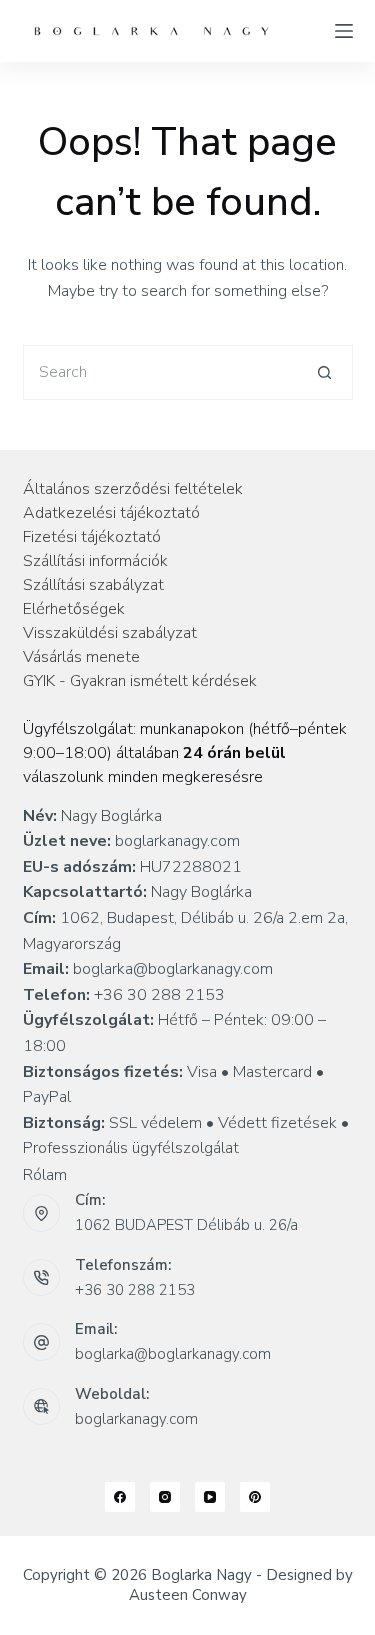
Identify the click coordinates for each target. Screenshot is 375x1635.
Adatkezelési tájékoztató (111, 513)
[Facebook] (120, 1497)
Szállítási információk (95, 561)
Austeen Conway (188, 1595)
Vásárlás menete (81, 657)
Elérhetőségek (74, 609)
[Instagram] (165, 1497)
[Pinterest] (255, 1497)
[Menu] (344, 31)
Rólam (45, 1175)
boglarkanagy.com (136, 1419)
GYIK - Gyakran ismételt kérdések (140, 681)
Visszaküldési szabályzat (110, 633)
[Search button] (325, 372)
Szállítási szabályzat (93, 585)
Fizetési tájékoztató (92, 537)
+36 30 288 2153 (135, 1290)
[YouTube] (210, 1497)
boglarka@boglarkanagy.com (173, 1354)
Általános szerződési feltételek (133, 489)
